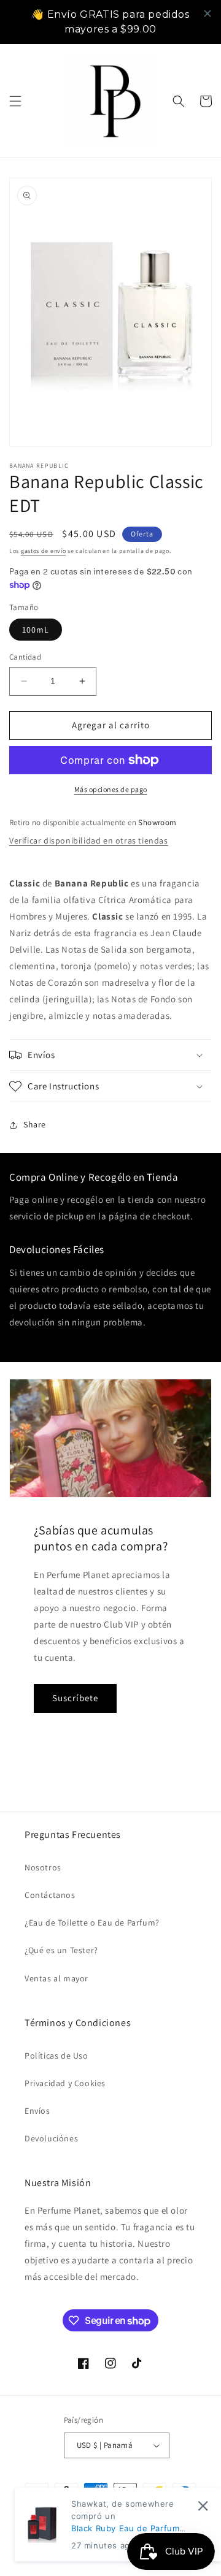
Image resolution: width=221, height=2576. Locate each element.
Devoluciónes (51, 2138)
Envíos (37, 2111)
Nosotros (43, 1867)
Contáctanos (50, 1895)
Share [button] (35, 1124)
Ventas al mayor (56, 1978)
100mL (36, 630)
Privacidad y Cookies (65, 2083)
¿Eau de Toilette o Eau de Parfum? (92, 1922)
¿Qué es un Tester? (61, 1950)
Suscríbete (75, 1698)
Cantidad (25, 657)
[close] (207, 13)
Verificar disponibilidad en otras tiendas (89, 840)
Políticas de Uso (56, 2056)
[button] (15, 101)
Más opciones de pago (111, 789)
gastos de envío (44, 551)
